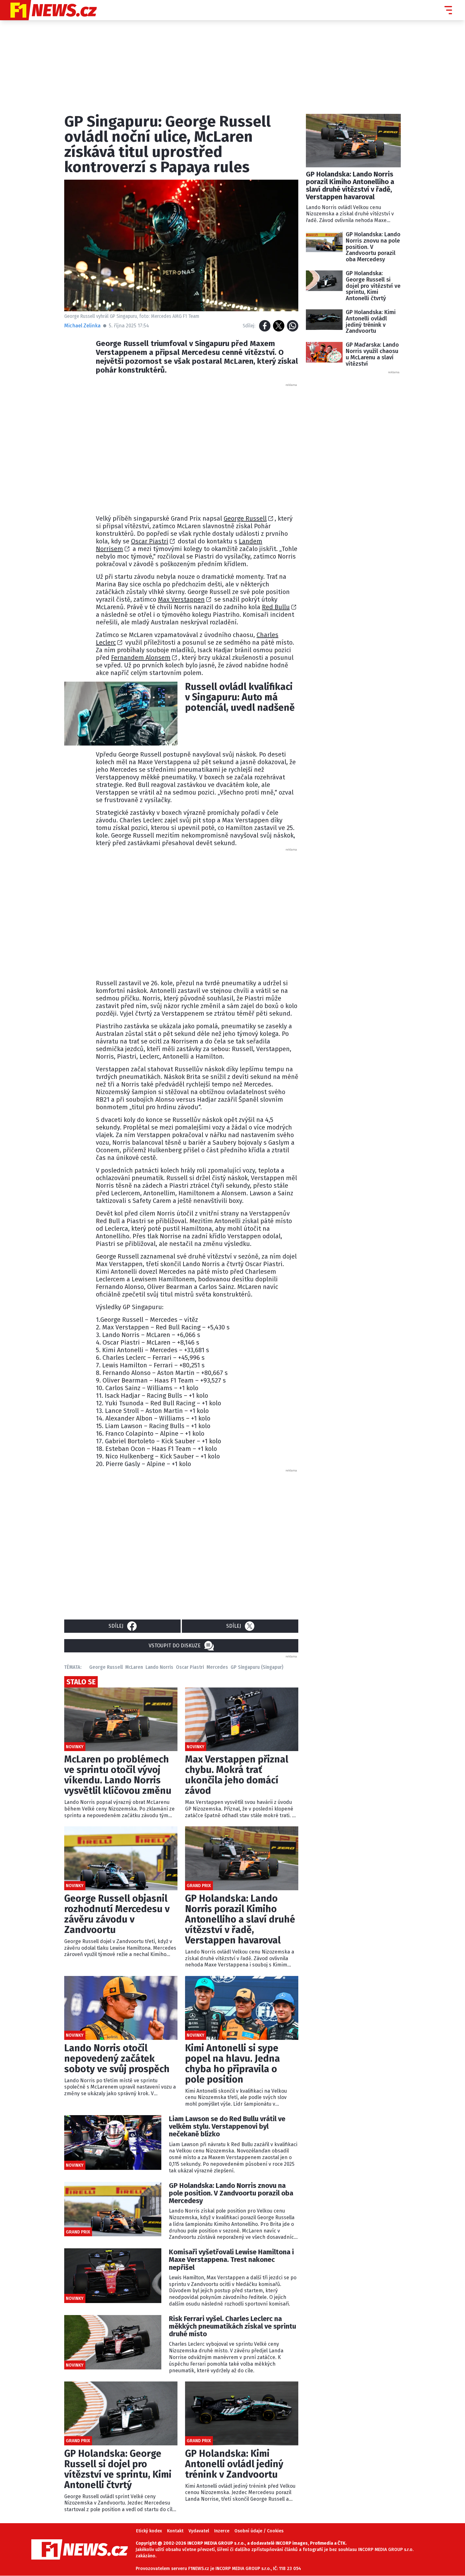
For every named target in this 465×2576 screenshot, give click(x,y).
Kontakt (175, 2531)
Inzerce (222, 2531)
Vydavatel (199, 2531)
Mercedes (217, 1667)
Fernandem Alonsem (141, 658)
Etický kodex (149, 2531)
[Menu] (448, 10)
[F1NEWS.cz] (48, 10)
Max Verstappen (181, 599)
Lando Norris (159, 1667)
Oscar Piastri (150, 541)
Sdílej (116, 1626)
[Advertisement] (197, 447)
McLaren (134, 1667)
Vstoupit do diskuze (175, 1646)
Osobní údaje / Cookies (259, 2531)
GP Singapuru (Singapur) (257, 1667)
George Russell (245, 518)
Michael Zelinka (82, 326)
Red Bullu (276, 607)
